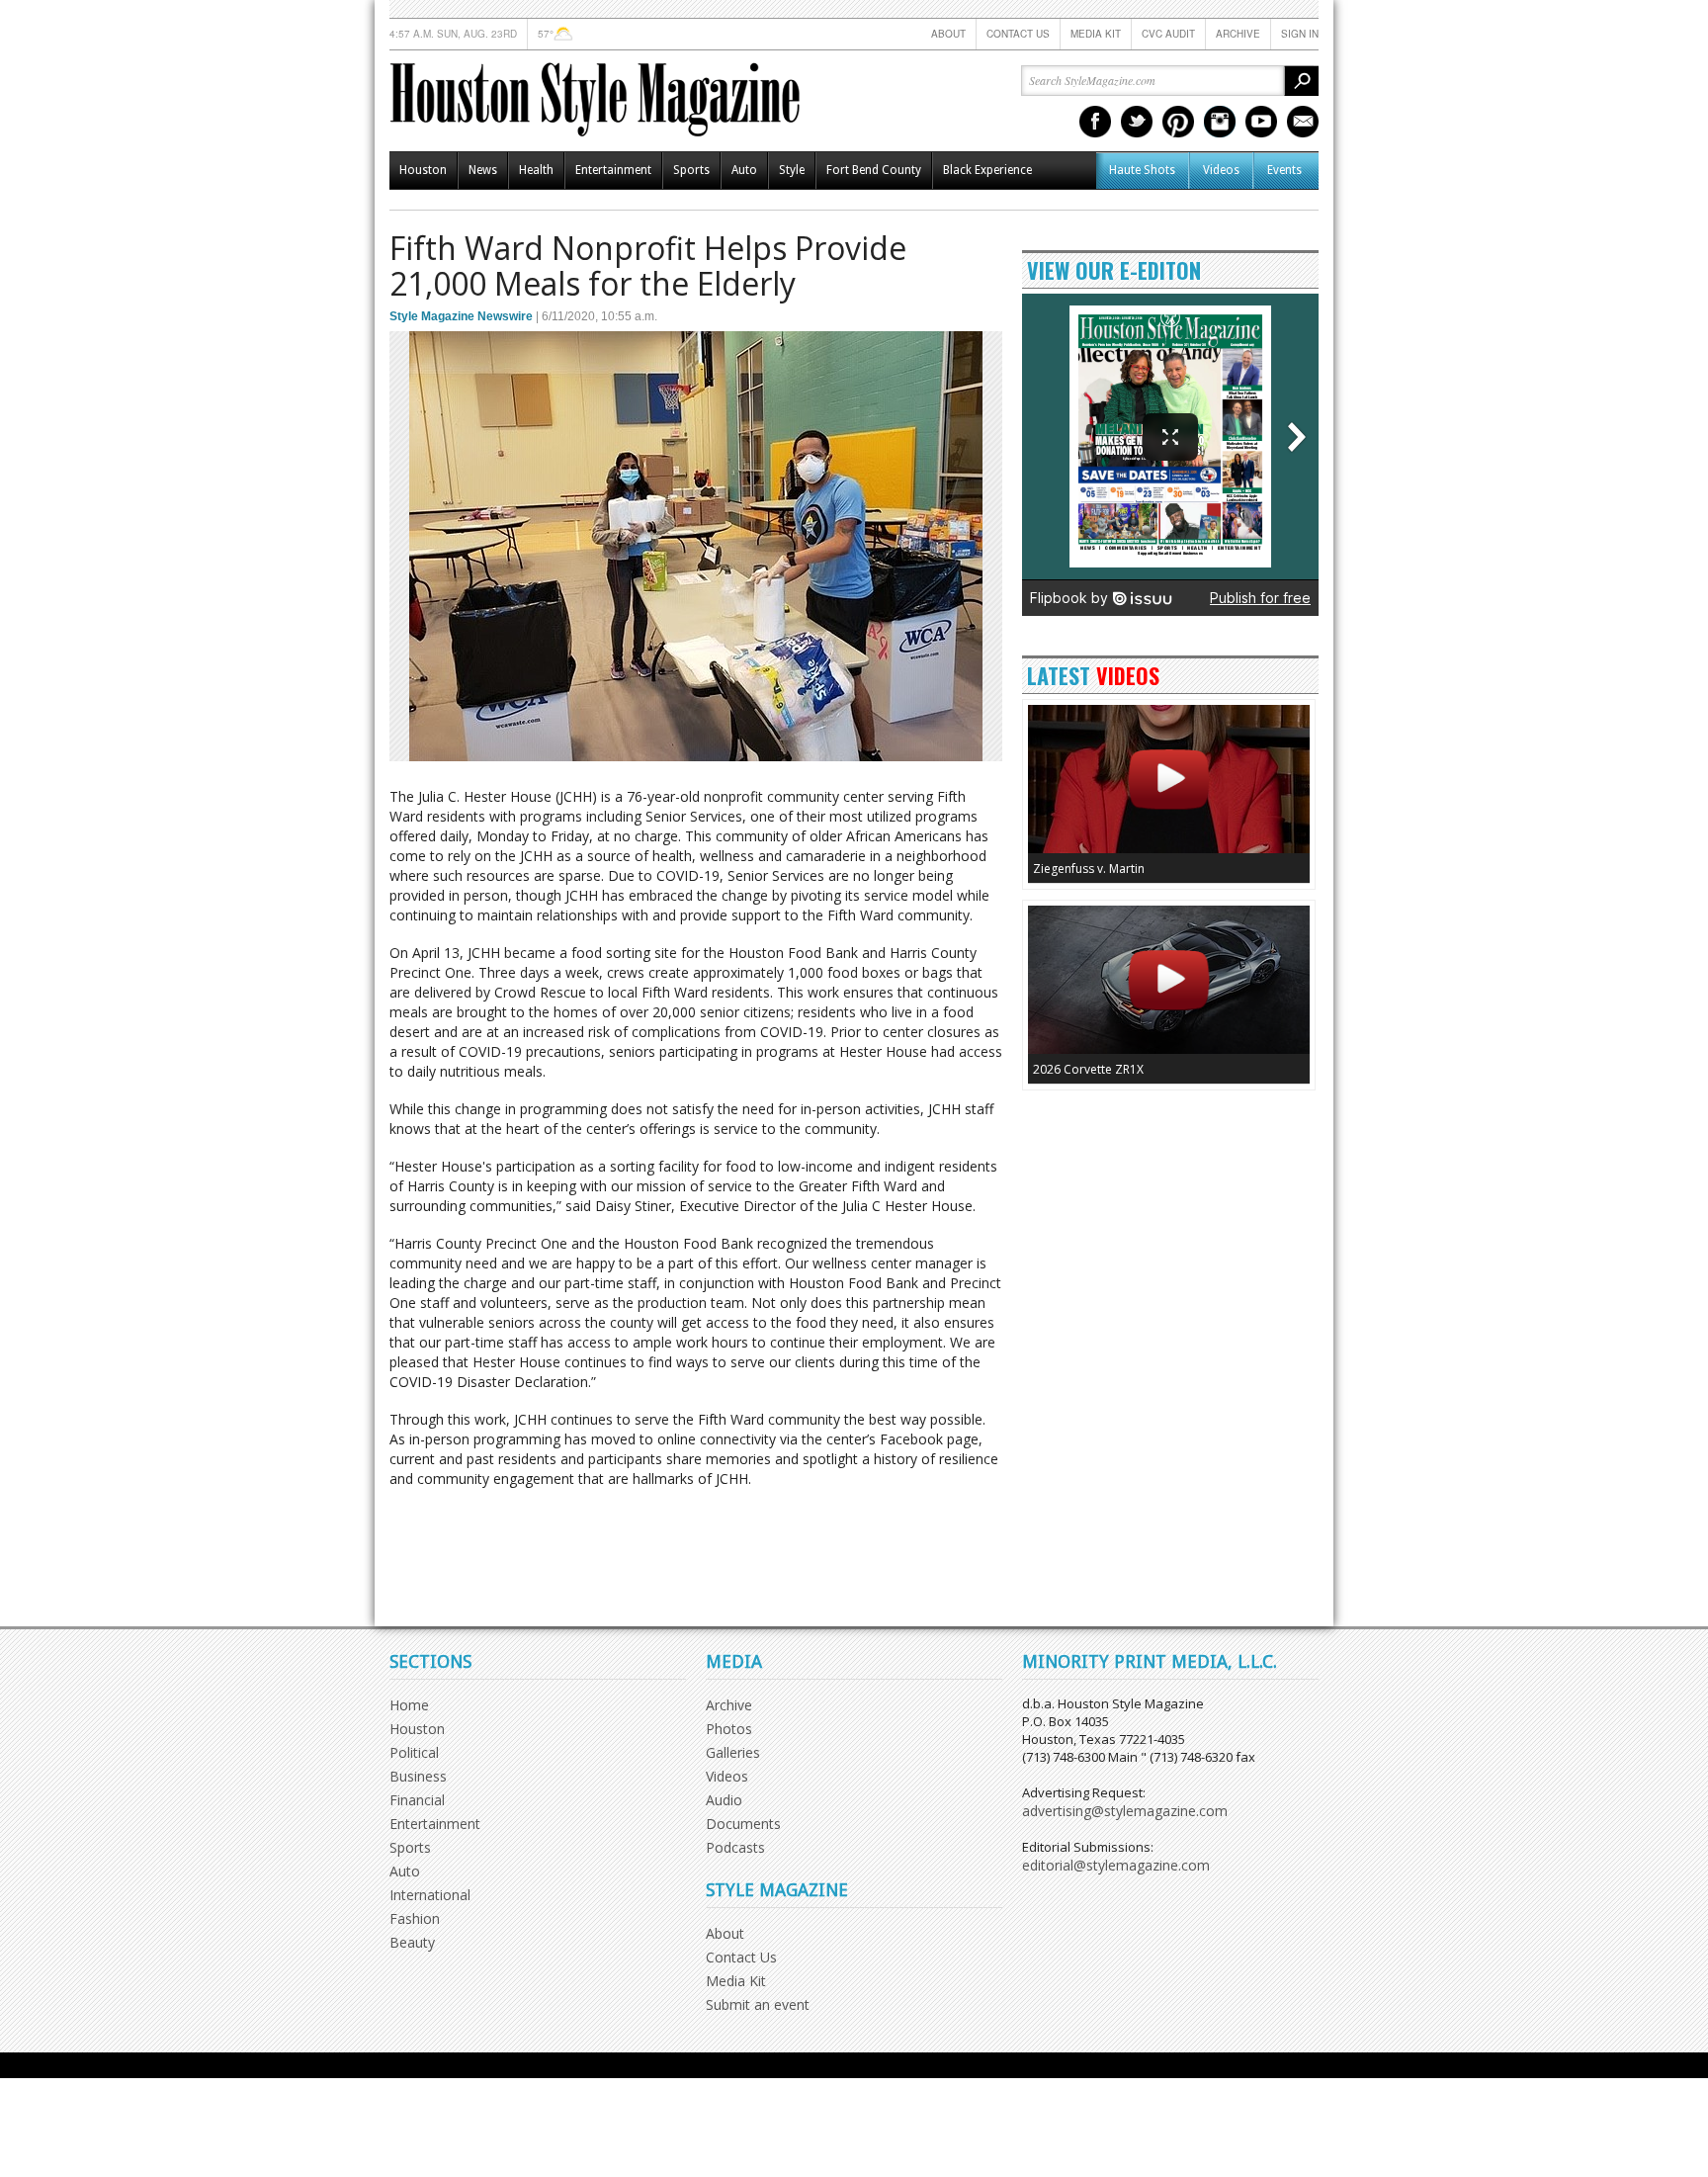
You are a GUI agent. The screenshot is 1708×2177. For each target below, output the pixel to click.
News (483, 170)
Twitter (1137, 122)
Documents (743, 1824)
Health (536, 170)
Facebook (1095, 122)
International (430, 1895)
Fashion (415, 1918)
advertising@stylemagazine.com (1125, 1811)
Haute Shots (1142, 170)
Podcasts (735, 1847)
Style (792, 170)
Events (1284, 170)
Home (409, 1705)
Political (414, 1752)
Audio (724, 1800)
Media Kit (1096, 34)
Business (418, 1776)
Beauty (412, 1942)
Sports (691, 170)
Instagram (1220, 122)
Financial (417, 1800)
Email (1303, 122)
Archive (1238, 34)
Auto (744, 170)
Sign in (1300, 34)
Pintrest (1178, 122)
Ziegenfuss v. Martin (1089, 869)
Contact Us (1018, 34)
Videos (1221, 170)
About (948, 34)
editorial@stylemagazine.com (1116, 1865)
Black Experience (987, 170)
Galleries (733, 1752)
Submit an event (758, 2004)
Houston (423, 170)
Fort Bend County (874, 170)
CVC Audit (1168, 34)
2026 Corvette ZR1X (1088, 1069)
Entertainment (613, 170)
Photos (729, 1729)
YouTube (1261, 122)
